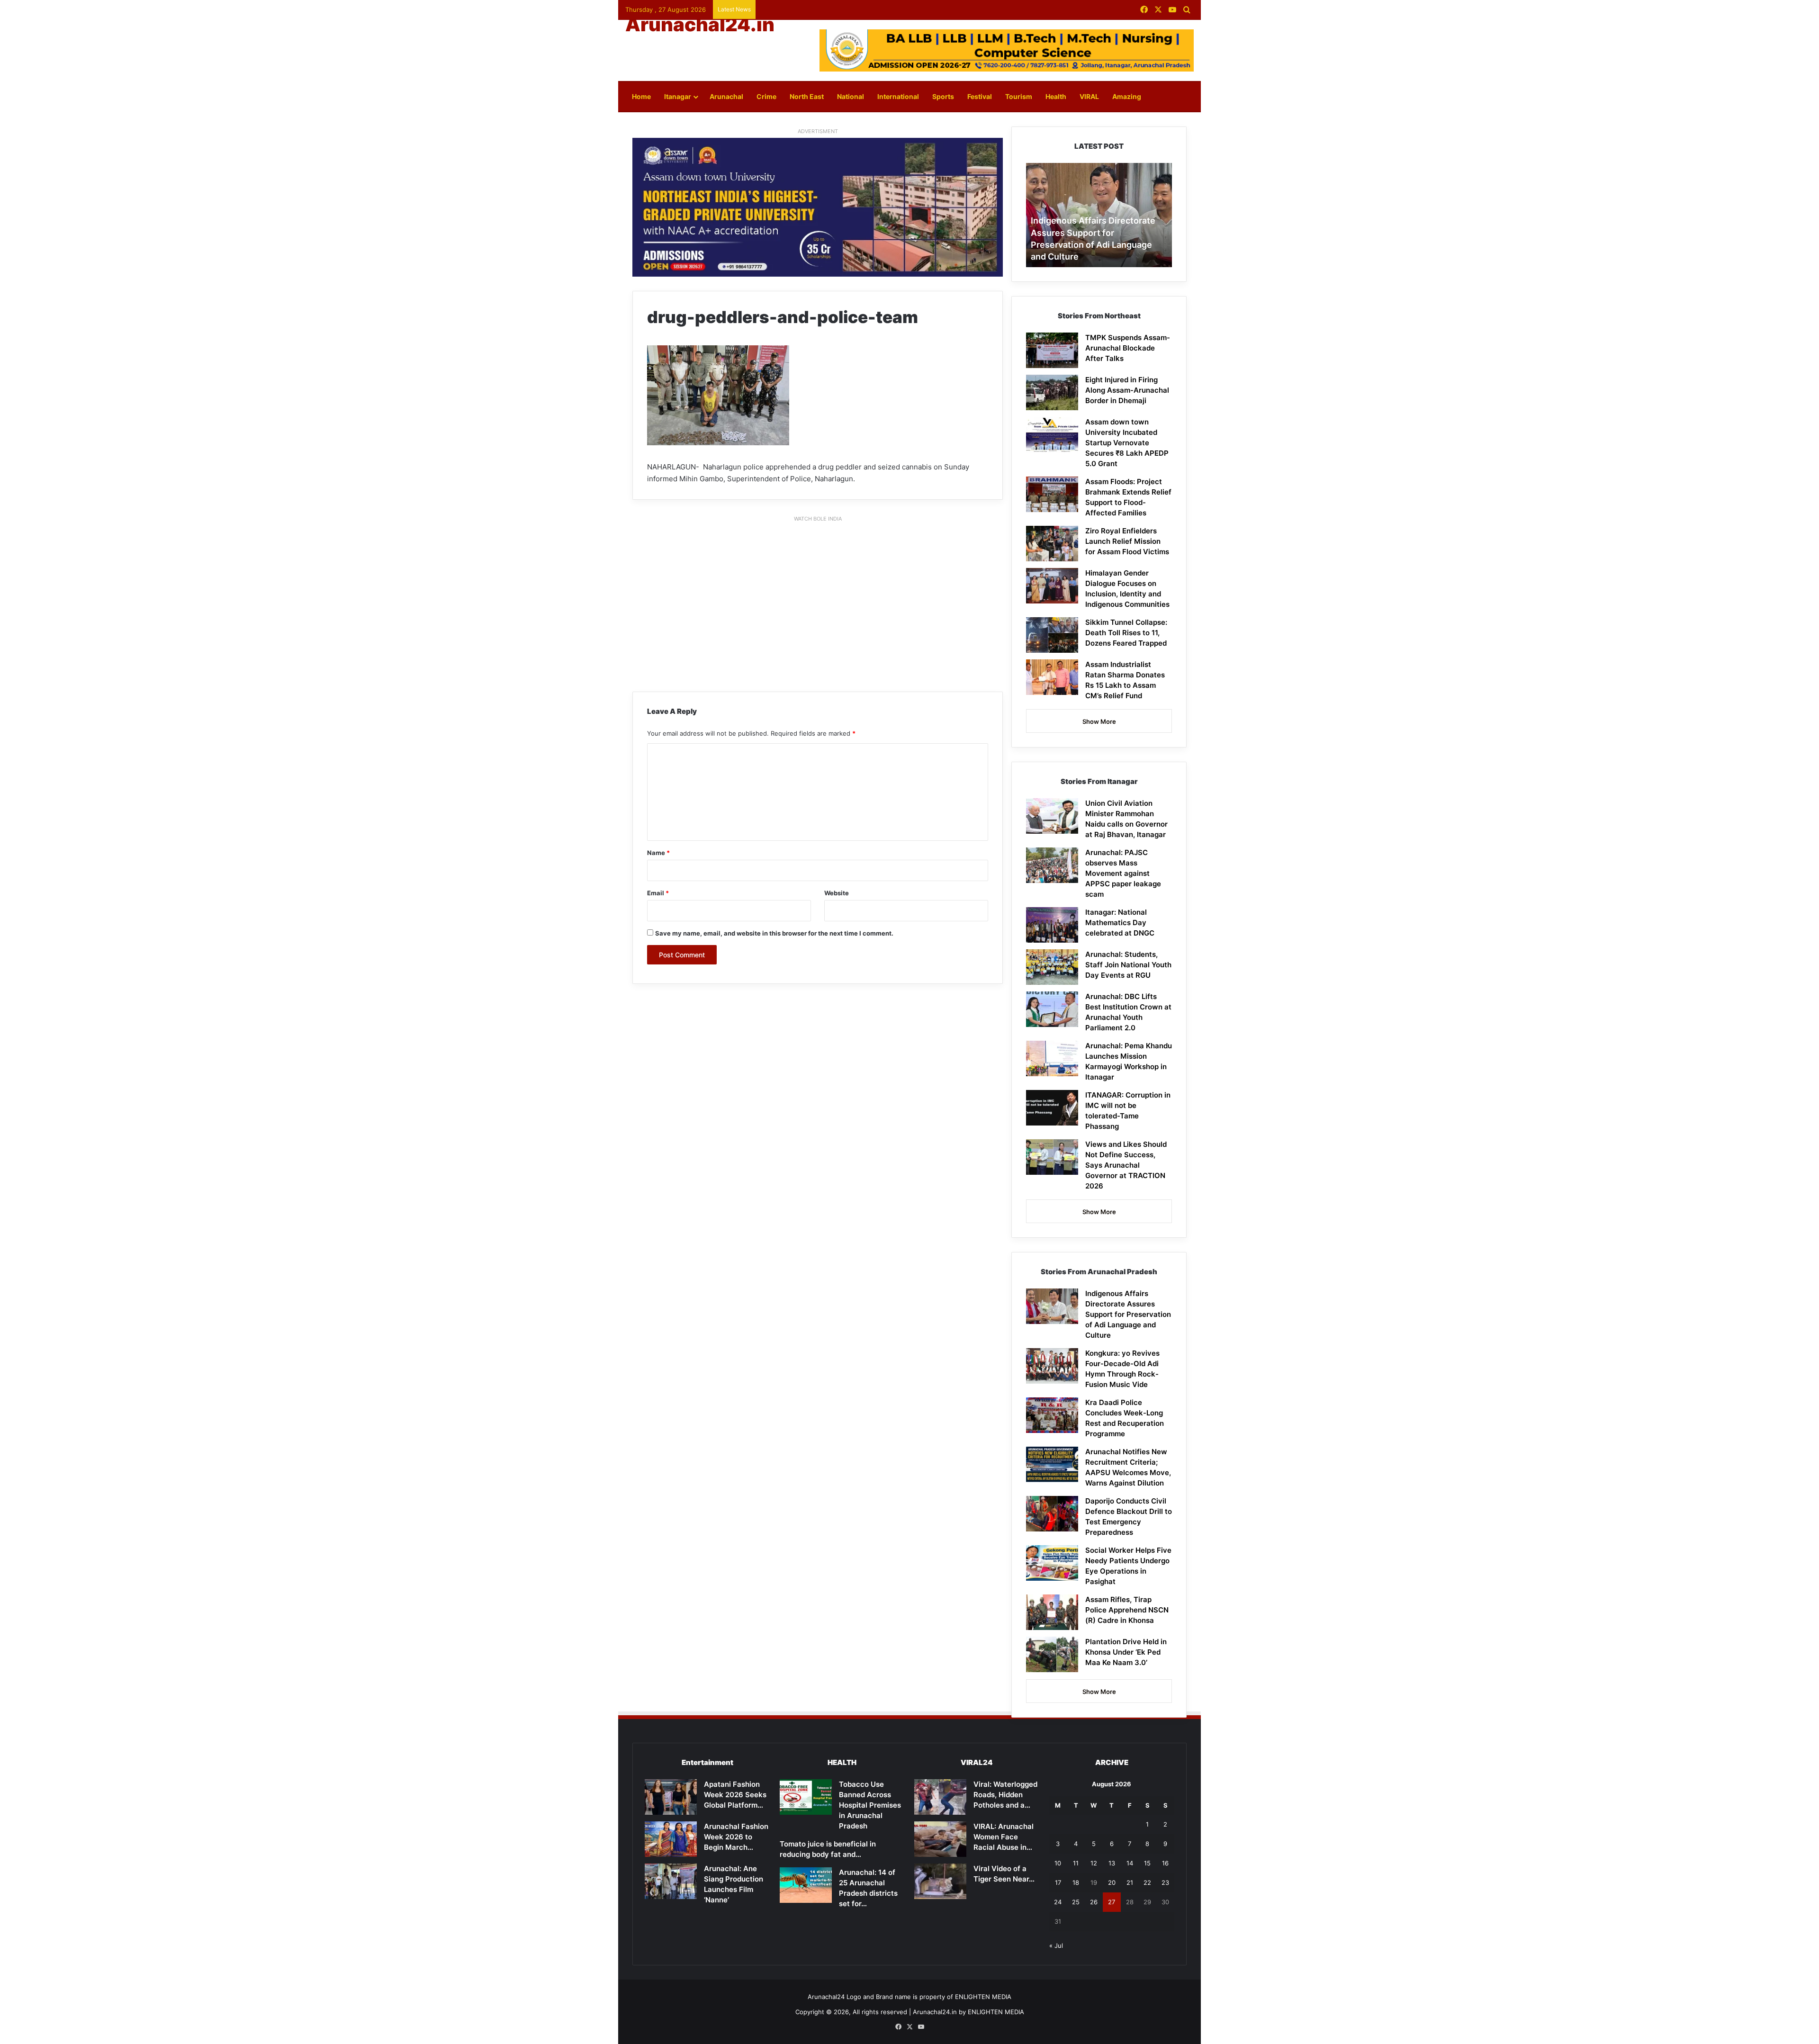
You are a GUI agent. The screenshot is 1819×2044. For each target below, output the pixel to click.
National (851, 96)
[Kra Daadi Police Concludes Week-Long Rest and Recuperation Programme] (1052, 1415)
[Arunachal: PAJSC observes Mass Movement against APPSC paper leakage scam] (1052, 865)
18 (1076, 1882)
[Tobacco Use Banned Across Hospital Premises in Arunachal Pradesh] (806, 1797)
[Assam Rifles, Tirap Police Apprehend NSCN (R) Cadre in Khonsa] (1052, 1612)
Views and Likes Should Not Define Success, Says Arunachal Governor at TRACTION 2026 (1126, 1165)
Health (1056, 96)
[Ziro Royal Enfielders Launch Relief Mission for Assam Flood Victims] (1052, 544)
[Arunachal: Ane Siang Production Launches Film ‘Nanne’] (671, 1881)
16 (1165, 1863)
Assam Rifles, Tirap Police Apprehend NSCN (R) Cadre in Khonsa (1127, 1610)
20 (1112, 1882)
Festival (980, 96)
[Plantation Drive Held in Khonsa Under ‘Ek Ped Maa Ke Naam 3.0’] (1052, 1654)
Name (658, 853)
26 (1094, 1902)
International (898, 96)
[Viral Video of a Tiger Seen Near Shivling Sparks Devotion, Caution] (940, 1881)
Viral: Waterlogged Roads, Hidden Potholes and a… (1005, 1795)
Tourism (1019, 96)
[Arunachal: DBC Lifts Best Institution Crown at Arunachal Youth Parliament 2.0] (1052, 1009)
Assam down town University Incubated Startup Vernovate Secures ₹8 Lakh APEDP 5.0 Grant (1127, 443)
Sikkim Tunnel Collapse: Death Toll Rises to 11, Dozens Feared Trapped (1126, 633)
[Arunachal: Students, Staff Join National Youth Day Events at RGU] (1052, 967)
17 (1058, 1882)
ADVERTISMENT (818, 131)
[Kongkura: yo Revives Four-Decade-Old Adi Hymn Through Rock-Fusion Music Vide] (1052, 1366)
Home (641, 96)
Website (837, 893)
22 (1147, 1882)
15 (1147, 1863)
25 (1076, 1902)
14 (1130, 1863)
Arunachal (726, 96)
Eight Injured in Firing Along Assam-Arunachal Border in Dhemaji (1127, 390)
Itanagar (678, 96)
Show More (1099, 721)
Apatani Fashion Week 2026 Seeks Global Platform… (735, 1795)
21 (1130, 1882)
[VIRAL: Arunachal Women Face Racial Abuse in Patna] (940, 1839)
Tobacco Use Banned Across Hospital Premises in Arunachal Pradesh (870, 1805)
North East (807, 96)
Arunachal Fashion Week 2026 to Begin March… (736, 1837)
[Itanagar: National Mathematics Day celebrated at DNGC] (1052, 925)
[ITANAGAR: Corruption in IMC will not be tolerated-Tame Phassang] (1052, 1108)
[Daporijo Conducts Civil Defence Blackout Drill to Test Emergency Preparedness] (1052, 1514)
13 (1112, 1863)
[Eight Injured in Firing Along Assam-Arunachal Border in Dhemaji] (1052, 392)
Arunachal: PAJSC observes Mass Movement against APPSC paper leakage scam (1123, 873)
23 (1165, 1882)
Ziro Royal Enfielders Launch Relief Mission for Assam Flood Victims (1127, 541)
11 (1076, 1863)
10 (1058, 1863)
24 (1058, 1902)
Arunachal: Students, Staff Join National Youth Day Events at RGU (1128, 965)
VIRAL (1089, 96)
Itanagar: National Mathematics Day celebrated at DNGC (1120, 923)
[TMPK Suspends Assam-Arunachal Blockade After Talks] (1052, 350)
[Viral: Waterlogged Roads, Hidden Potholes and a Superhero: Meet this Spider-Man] (940, 1797)
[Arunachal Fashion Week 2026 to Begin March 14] (671, 1839)
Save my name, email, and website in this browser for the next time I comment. (774, 933)
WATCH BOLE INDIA (818, 519)
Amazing (1127, 96)
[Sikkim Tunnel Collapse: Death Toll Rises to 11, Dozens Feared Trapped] (1052, 635)
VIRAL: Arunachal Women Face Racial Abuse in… (1004, 1837)
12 (1094, 1863)
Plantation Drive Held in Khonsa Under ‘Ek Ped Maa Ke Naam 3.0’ (1126, 1652)
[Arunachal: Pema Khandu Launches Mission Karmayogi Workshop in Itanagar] (1052, 1058)
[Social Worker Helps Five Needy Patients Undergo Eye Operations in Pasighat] (1052, 1563)
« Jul (1056, 1945)
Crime (766, 96)
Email (658, 893)
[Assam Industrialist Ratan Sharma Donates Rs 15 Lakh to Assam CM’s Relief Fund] (1052, 677)
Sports (943, 96)
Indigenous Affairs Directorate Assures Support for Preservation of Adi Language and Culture (1128, 1314)
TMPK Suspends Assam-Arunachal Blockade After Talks (1128, 348)
